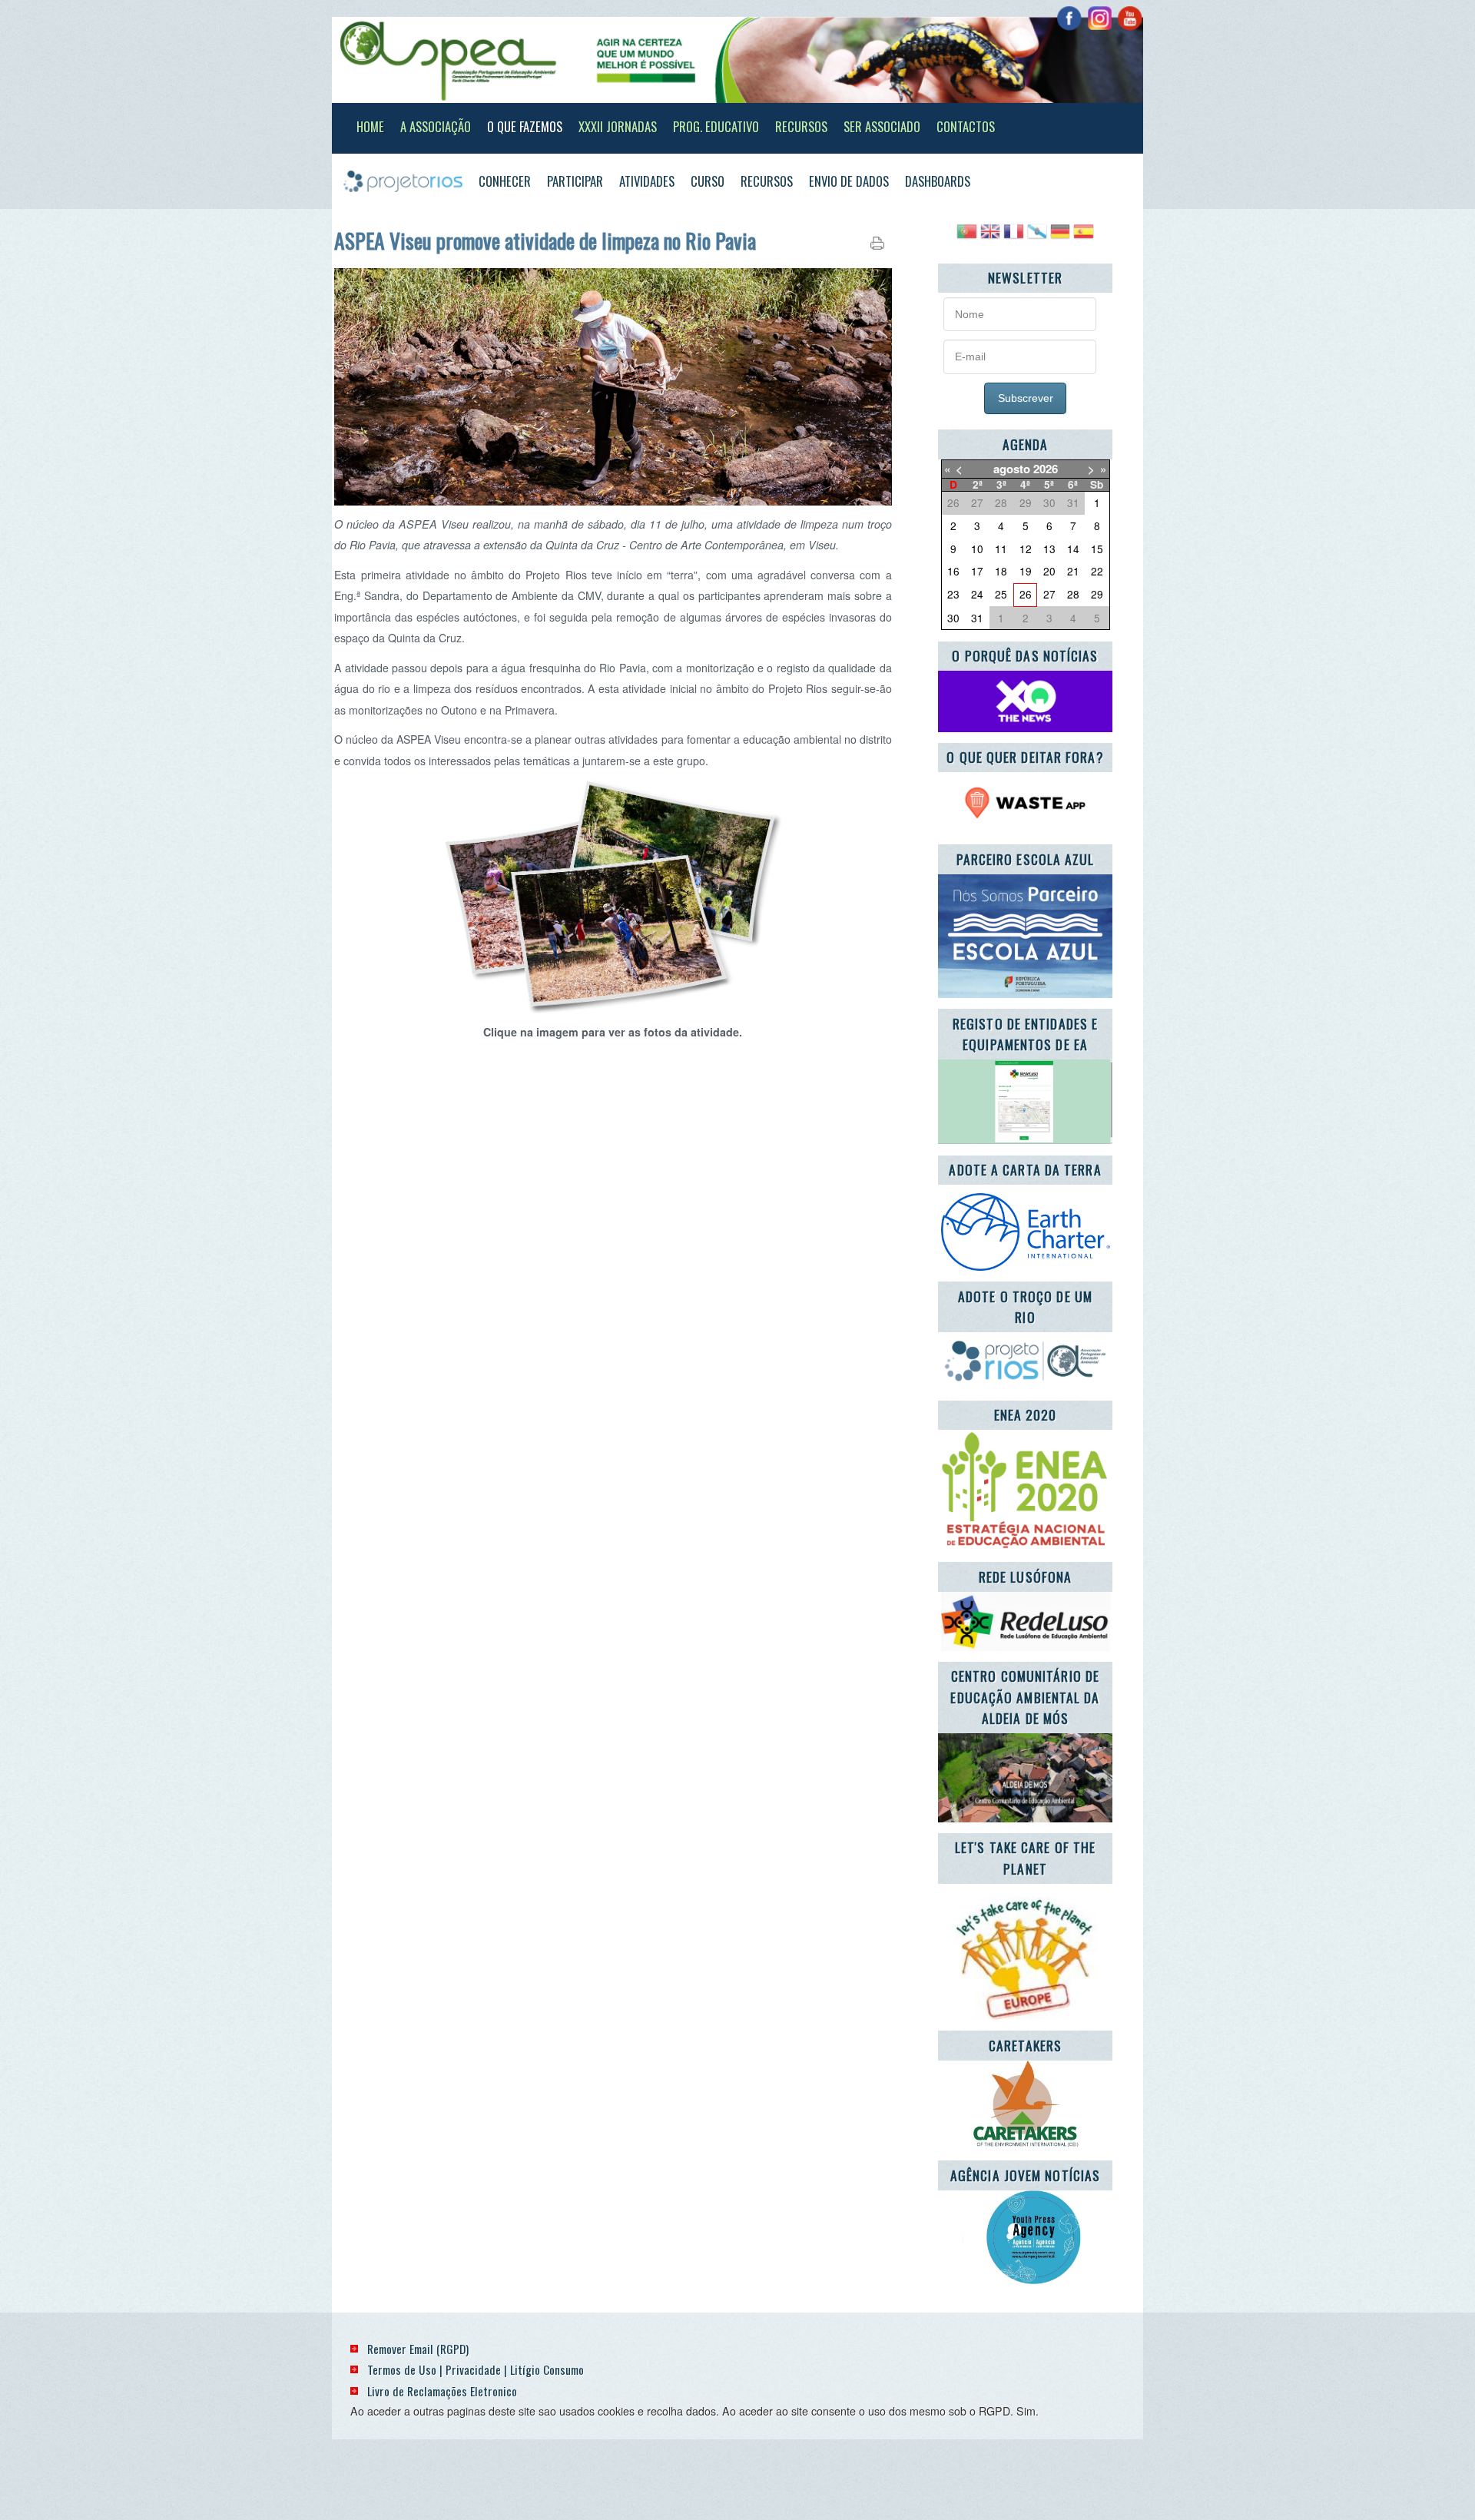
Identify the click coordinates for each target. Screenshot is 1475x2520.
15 (1097, 549)
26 (1026, 594)
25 (1001, 594)
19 (1026, 571)
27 (1049, 594)
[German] (1060, 237)
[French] (1013, 237)
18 (1001, 571)
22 (1097, 571)
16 (953, 571)
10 (977, 549)
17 (977, 571)
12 (1026, 549)
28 (1073, 594)
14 (1073, 549)
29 (1097, 594)
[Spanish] (1083, 237)
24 (977, 594)
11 (1001, 549)
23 (953, 594)
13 (1049, 549)
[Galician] (1037, 237)
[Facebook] (1069, 18)
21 (1073, 571)
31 (977, 618)
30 (953, 618)
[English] (990, 237)
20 (1049, 571)
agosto (1012, 469)
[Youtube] (1130, 18)
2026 (1046, 469)
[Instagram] (1100, 18)
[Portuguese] (966, 237)
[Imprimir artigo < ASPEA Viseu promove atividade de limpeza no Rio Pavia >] (877, 246)
